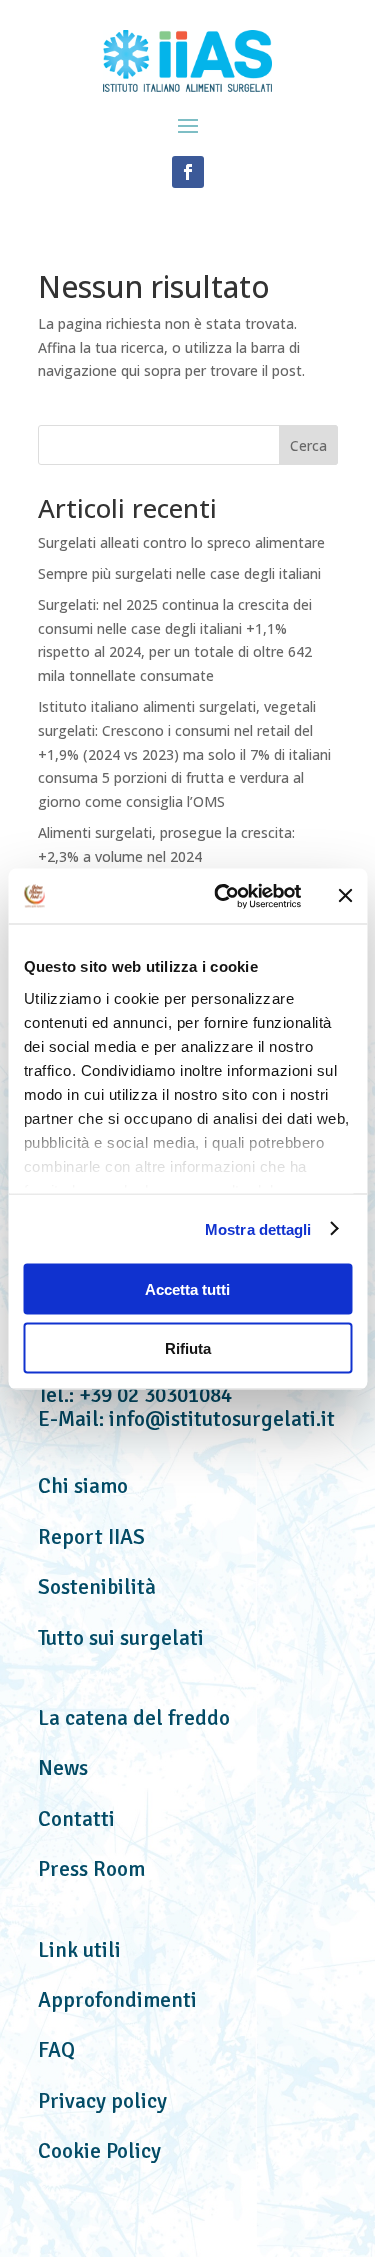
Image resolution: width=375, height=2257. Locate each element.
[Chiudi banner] (345, 896)
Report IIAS (91, 1537)
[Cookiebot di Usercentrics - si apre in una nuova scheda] (223, 896)
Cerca (308, 445)
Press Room (91, 1869)
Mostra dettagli (258, 1228)
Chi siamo (83, 1486)
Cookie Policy (99, 2151)
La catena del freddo (134, 1718)
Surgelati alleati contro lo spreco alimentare (181, 542)
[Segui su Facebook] (188, 172)
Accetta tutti (187, 1289)
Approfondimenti (117, 2000)
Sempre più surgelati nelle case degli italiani (179, 573)
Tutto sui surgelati (121, 1638)
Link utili (79, 1950)
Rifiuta (188, 1347)
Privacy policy (102, 2101)
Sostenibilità (97, 1587)
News (63, 1768)
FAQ (56, 2050)
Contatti (76, 1819)
